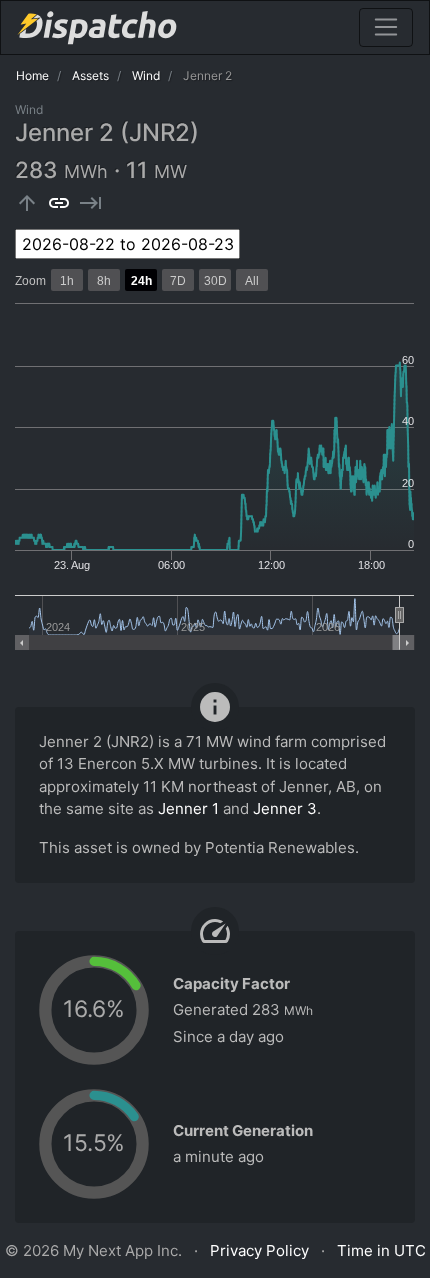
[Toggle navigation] (386, 27)
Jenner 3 (285, 808)
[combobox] (127, 244)
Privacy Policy (259, 1250)
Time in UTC (381, 1250)
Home (32, 75)
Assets (90, 75)
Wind (146, 75)
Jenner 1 (188, 808)
